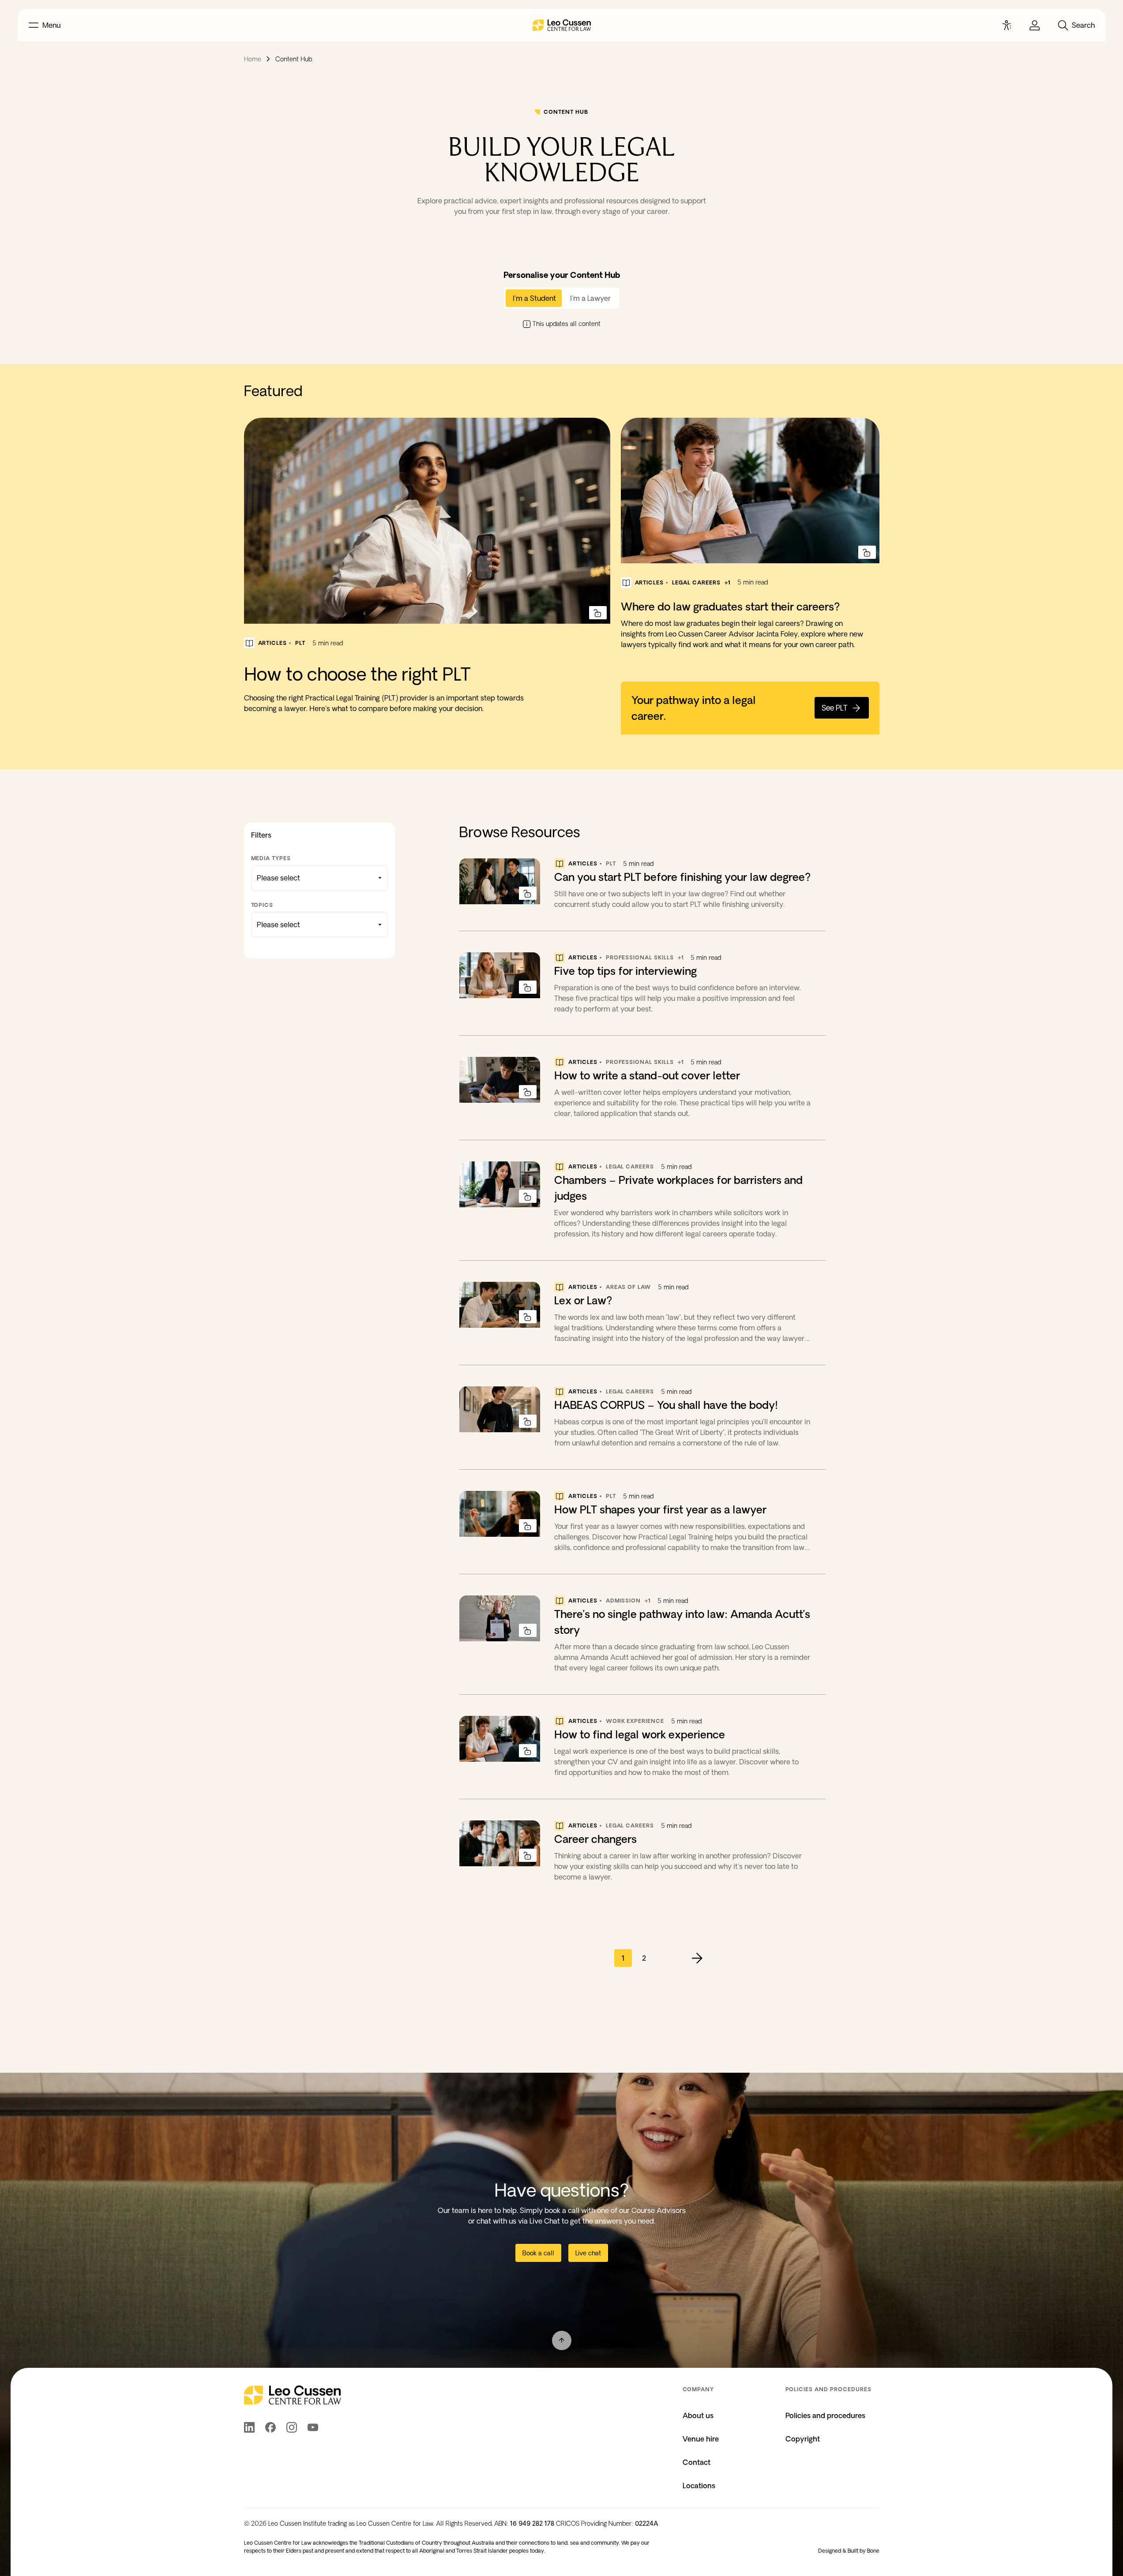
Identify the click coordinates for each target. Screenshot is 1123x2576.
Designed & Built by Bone (849, 2551)
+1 (727, 582)
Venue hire (701, 2439)
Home (253, 59)
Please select (278, 878)
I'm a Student (534, 298)
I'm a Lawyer (590, 298)
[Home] (562, 25)
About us (698, 2415)
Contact (697, 2462)
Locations (699, 2486)
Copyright (803, 2439)
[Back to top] (562, 2340)
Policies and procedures (825, 2415)
